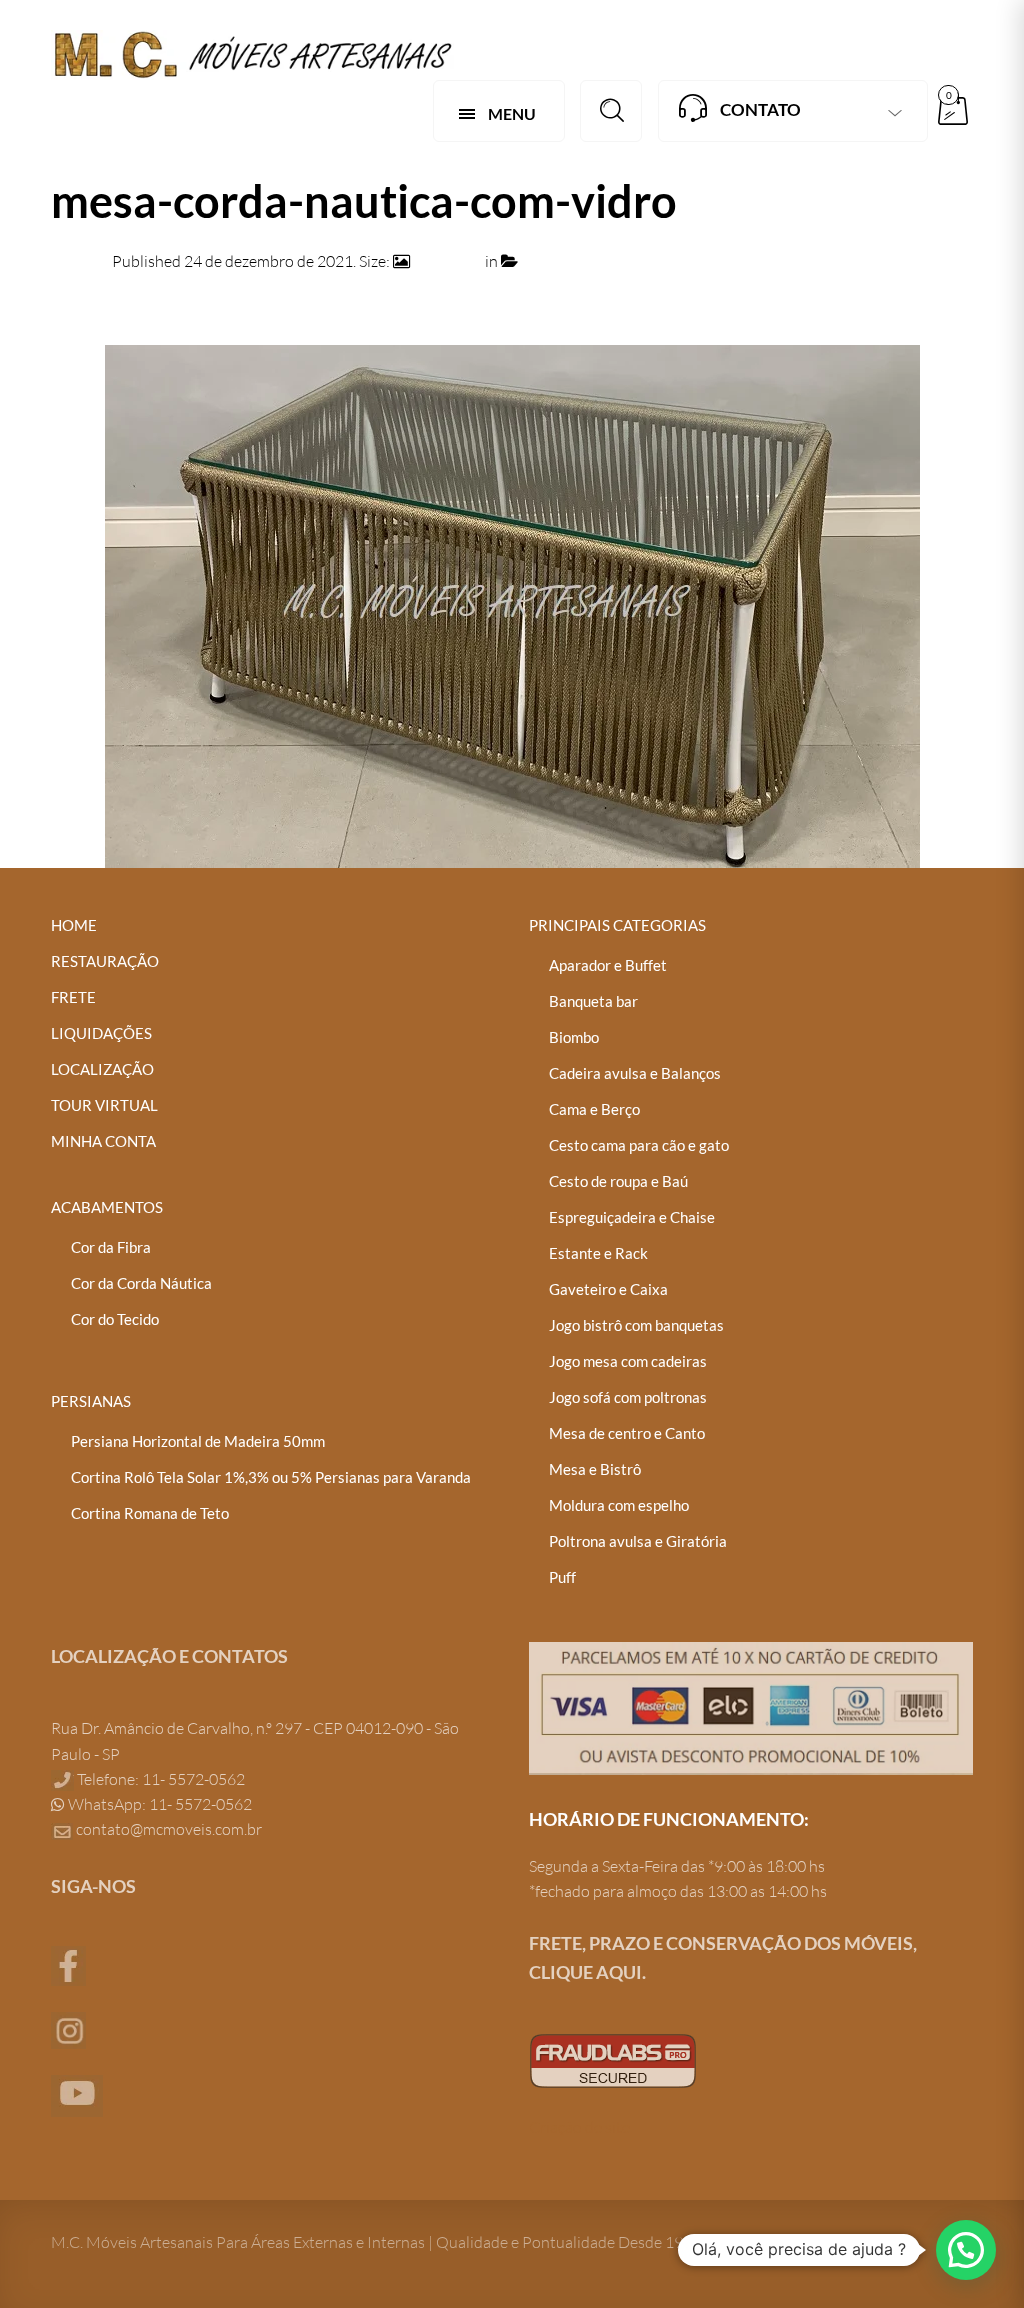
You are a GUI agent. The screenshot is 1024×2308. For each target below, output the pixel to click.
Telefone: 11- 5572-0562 (159, 1779)
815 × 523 (447, 261)
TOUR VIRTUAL (104, 1105)
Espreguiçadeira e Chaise (632, 1217)
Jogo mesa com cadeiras (628, 1361)
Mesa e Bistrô (595, 1469)
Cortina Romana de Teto (150, 1513)
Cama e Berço (594, 1109)
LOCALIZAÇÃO (102, 1069)
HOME (74, 925)
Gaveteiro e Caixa (608, 1289)
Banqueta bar (593, 1001)
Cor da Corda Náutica (141, 1283)
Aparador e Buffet (608, 965)
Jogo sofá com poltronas (628, 1397)
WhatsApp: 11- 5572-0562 (158, 1804)
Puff (562, 1577)
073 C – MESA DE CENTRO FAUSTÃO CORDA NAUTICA (717, 261)
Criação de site (579, 2127)
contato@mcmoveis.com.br (169, 1829)
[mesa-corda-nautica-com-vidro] (512, 605)
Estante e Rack (598, 1253)
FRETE (73, 997)
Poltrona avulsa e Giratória (638, 1541)
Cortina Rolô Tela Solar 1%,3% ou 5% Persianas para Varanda (271, 1477)
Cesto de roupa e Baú (618, 1181)
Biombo (574, 1037)
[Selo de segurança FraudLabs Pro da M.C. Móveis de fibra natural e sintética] (613, 2059)
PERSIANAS (91, 1401)
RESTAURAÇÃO (105, 961)
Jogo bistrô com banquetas (636, 1325)
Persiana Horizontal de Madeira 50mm (198, 1441)
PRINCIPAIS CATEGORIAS (617, 925)
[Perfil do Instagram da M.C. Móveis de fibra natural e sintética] (68, 2028)
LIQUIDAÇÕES (101, 1033)
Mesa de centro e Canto (627, 1433)
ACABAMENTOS (107, 1207)
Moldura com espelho (619, 1505)
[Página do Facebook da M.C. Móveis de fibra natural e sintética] (68, 1964)
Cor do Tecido (115, 1319)
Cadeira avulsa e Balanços (635, 1073)
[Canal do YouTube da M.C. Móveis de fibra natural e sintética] (77, 2094)
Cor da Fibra (111, 1247)
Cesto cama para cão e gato (639, 1145)
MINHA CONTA (103, 1141)
